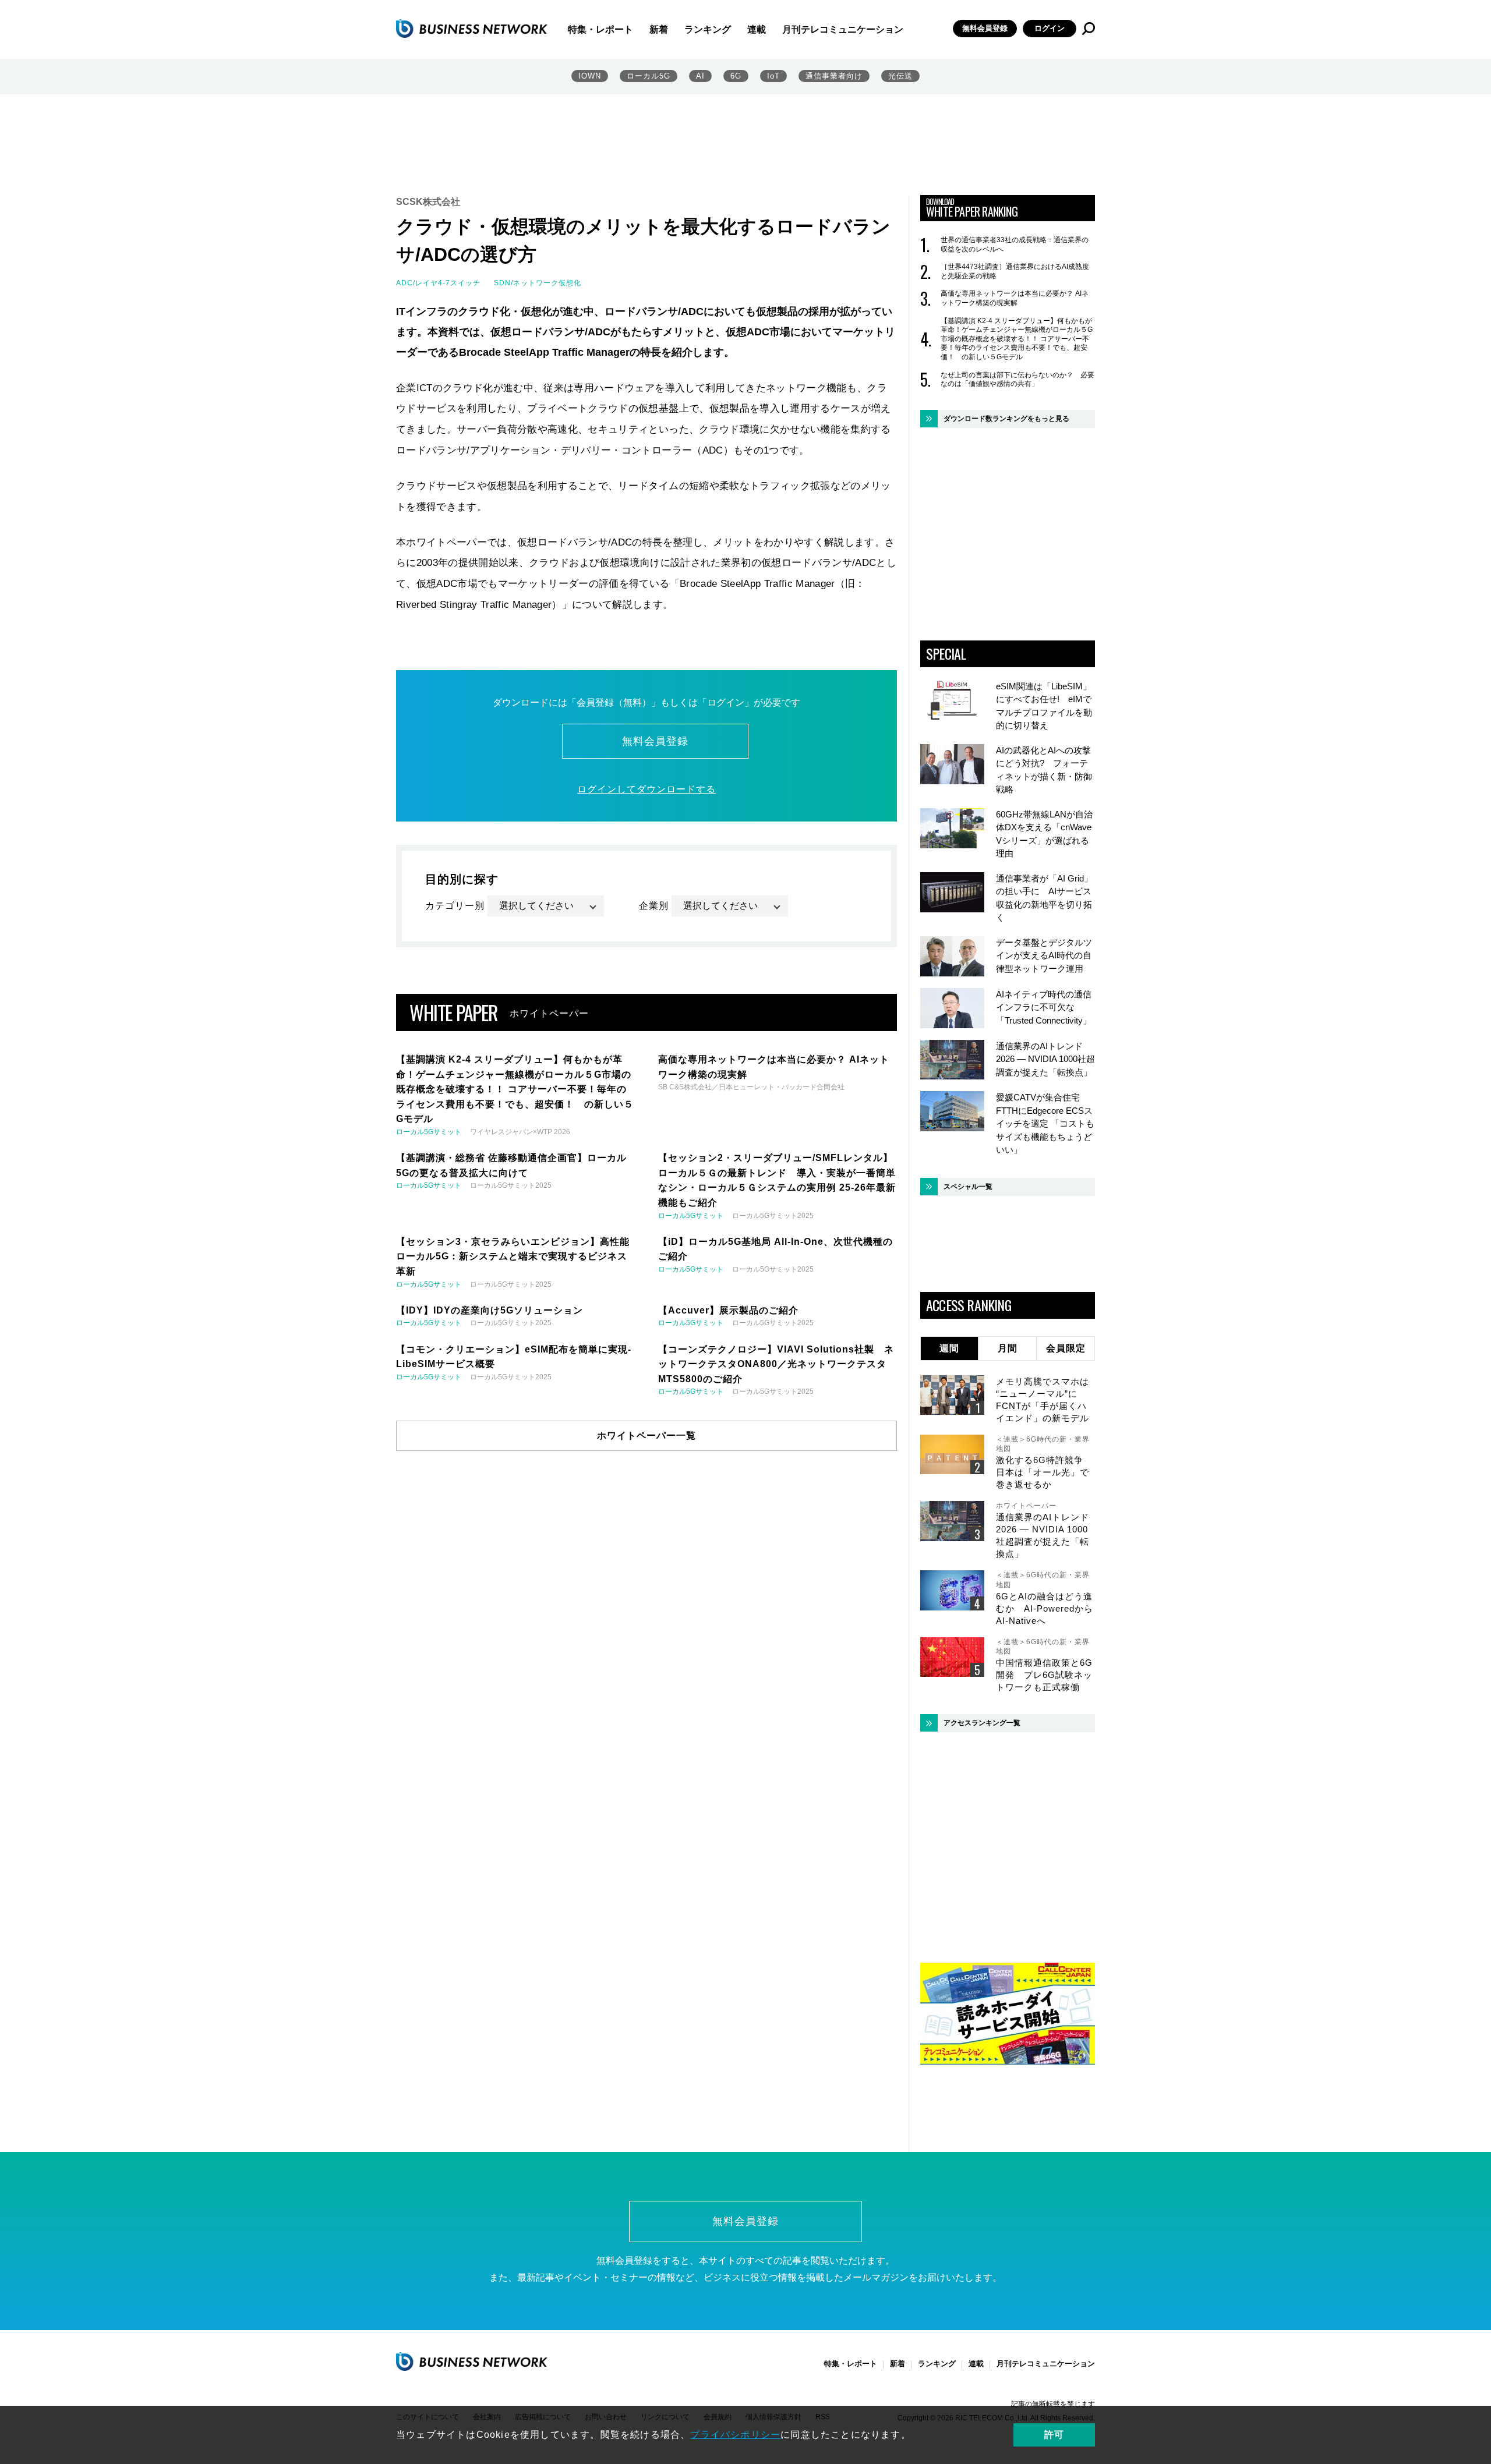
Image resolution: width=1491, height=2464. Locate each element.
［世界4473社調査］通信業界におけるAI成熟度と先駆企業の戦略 (1015, 271)
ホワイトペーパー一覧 (646, 1435)
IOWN (590, 76)
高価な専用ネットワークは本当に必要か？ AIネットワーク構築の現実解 (1015, 298)
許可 (1054, 2435)
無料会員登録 (985, 28)
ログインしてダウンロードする (646, 789)
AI (700, 76)
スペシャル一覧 (968, 1187)
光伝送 (900, 76)
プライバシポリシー (735, 2435)
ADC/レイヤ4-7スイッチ (438, 283)
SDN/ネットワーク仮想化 (538, 283)
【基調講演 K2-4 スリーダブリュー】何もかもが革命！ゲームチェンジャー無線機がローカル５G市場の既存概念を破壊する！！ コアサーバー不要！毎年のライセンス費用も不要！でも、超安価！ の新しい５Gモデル (1017, 339)
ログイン (1050, 28)
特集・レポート (600, 29)
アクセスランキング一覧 (982, 1723)
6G (736, 76)
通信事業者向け (834, 76)
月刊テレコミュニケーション (843, 29)
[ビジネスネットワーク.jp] (472, 29)
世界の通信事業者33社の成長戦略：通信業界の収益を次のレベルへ (1015, 245)
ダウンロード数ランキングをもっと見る (1006, 419)
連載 (757, 29)
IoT (773, 76)
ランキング (708, 29)
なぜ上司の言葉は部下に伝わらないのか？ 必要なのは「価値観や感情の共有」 (1017, 380)
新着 (659, 29)
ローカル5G (649, 76)
